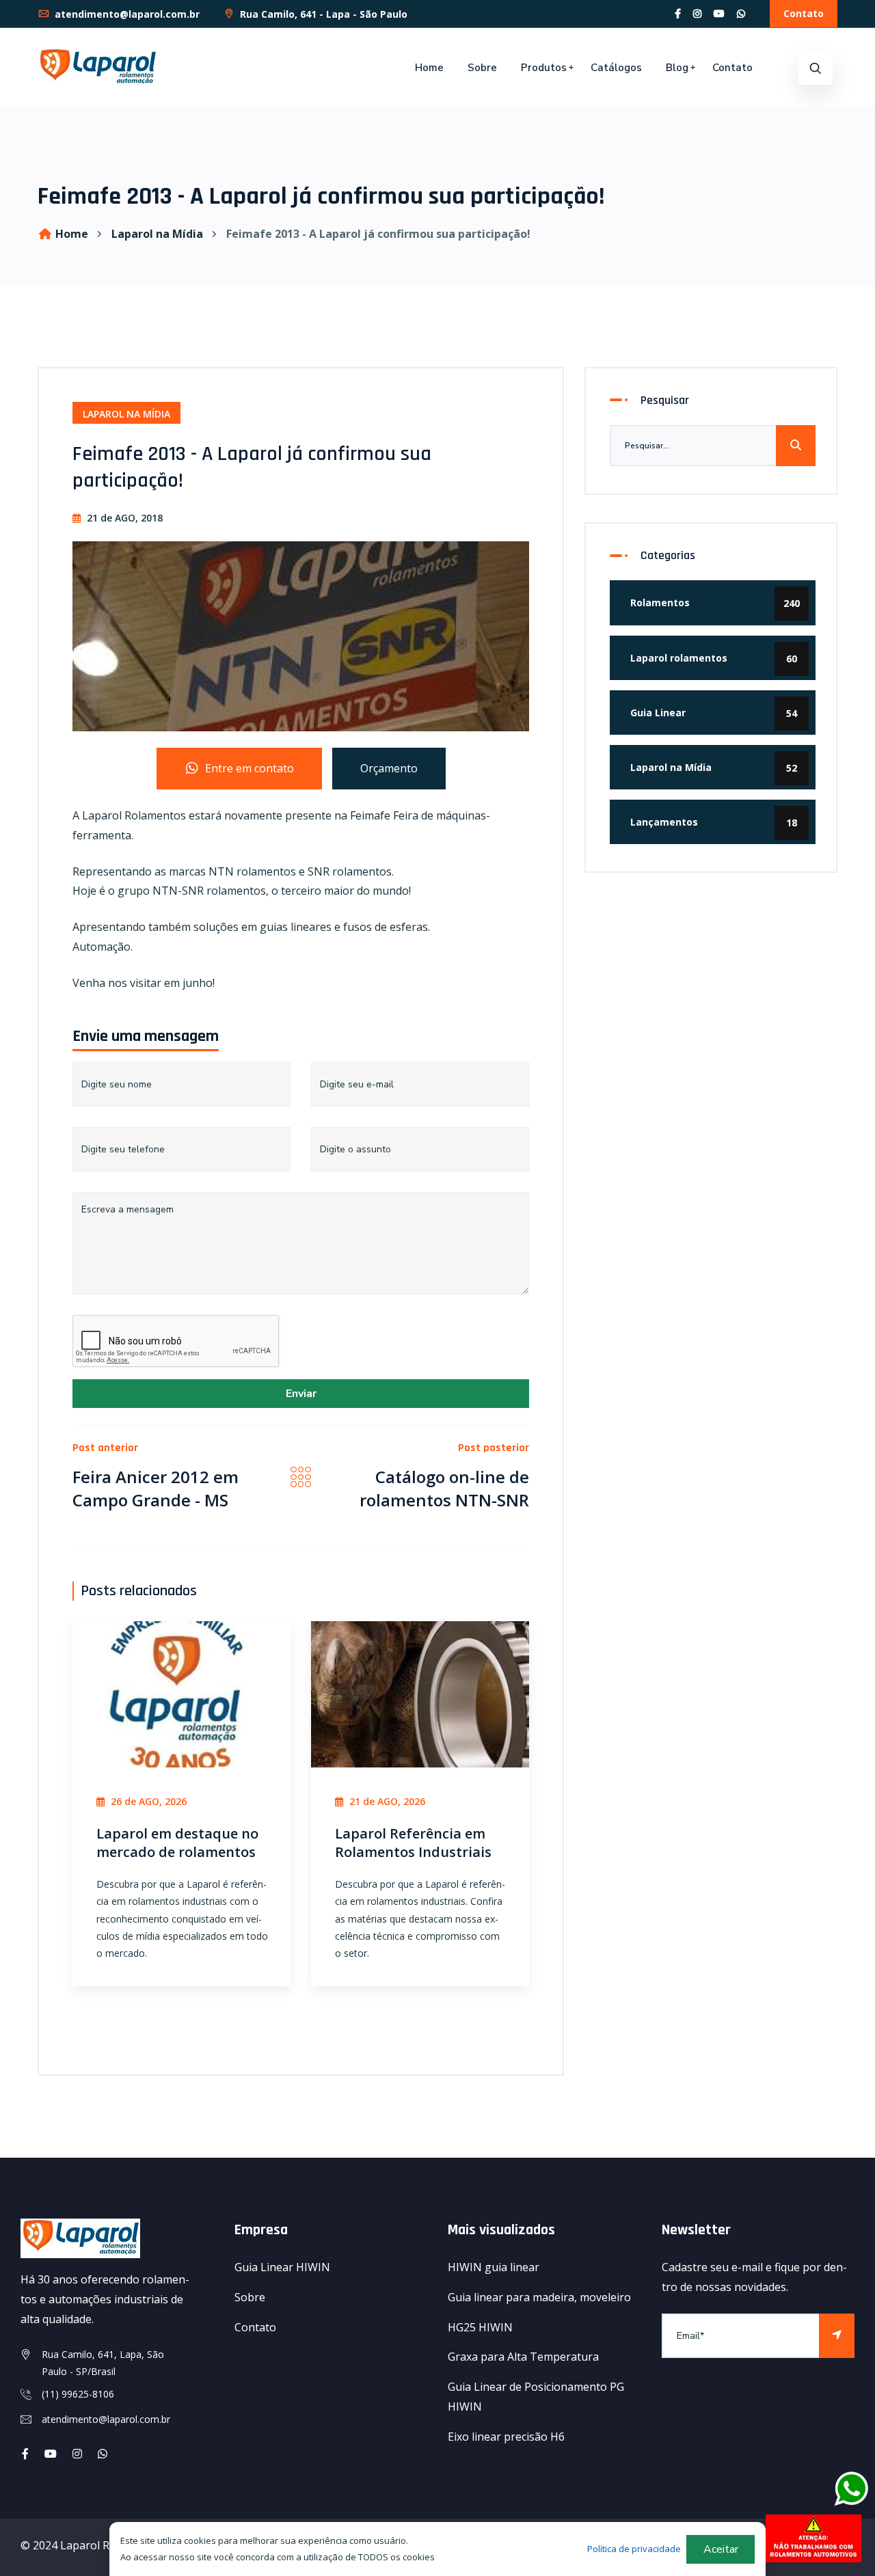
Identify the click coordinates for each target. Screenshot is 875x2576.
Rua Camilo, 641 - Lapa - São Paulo (322, 14)
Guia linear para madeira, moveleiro (539, 2297)
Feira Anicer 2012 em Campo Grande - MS (156, 1488)
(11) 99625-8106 (78, 2394)
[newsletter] (837, 2336)
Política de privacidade (634, 2549)
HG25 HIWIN (480, 2327)
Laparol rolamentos (714, 658)
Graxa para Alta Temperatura (523, 2357)
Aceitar (721, 2549)
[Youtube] (51, 2454)
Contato (804, 13)
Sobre (482, 68)
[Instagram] (697, 13)
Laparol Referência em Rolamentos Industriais (413, 1843)
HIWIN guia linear (494, 2267)
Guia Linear (714, 713)
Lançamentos (714, 822)
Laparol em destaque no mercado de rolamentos (177, 1843)
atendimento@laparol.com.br (126, 14)
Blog (677, 68)
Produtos (544, 68)
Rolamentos (715, 603)
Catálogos (616, 68)
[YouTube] (719, 13)
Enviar (301, 1394)
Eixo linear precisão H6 (506, 2437)
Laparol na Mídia (157, 234)
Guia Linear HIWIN (282, 2267)
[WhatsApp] (741, 13)
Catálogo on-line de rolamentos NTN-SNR (444, 1488)
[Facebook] (678, 13)
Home (429, 68)
